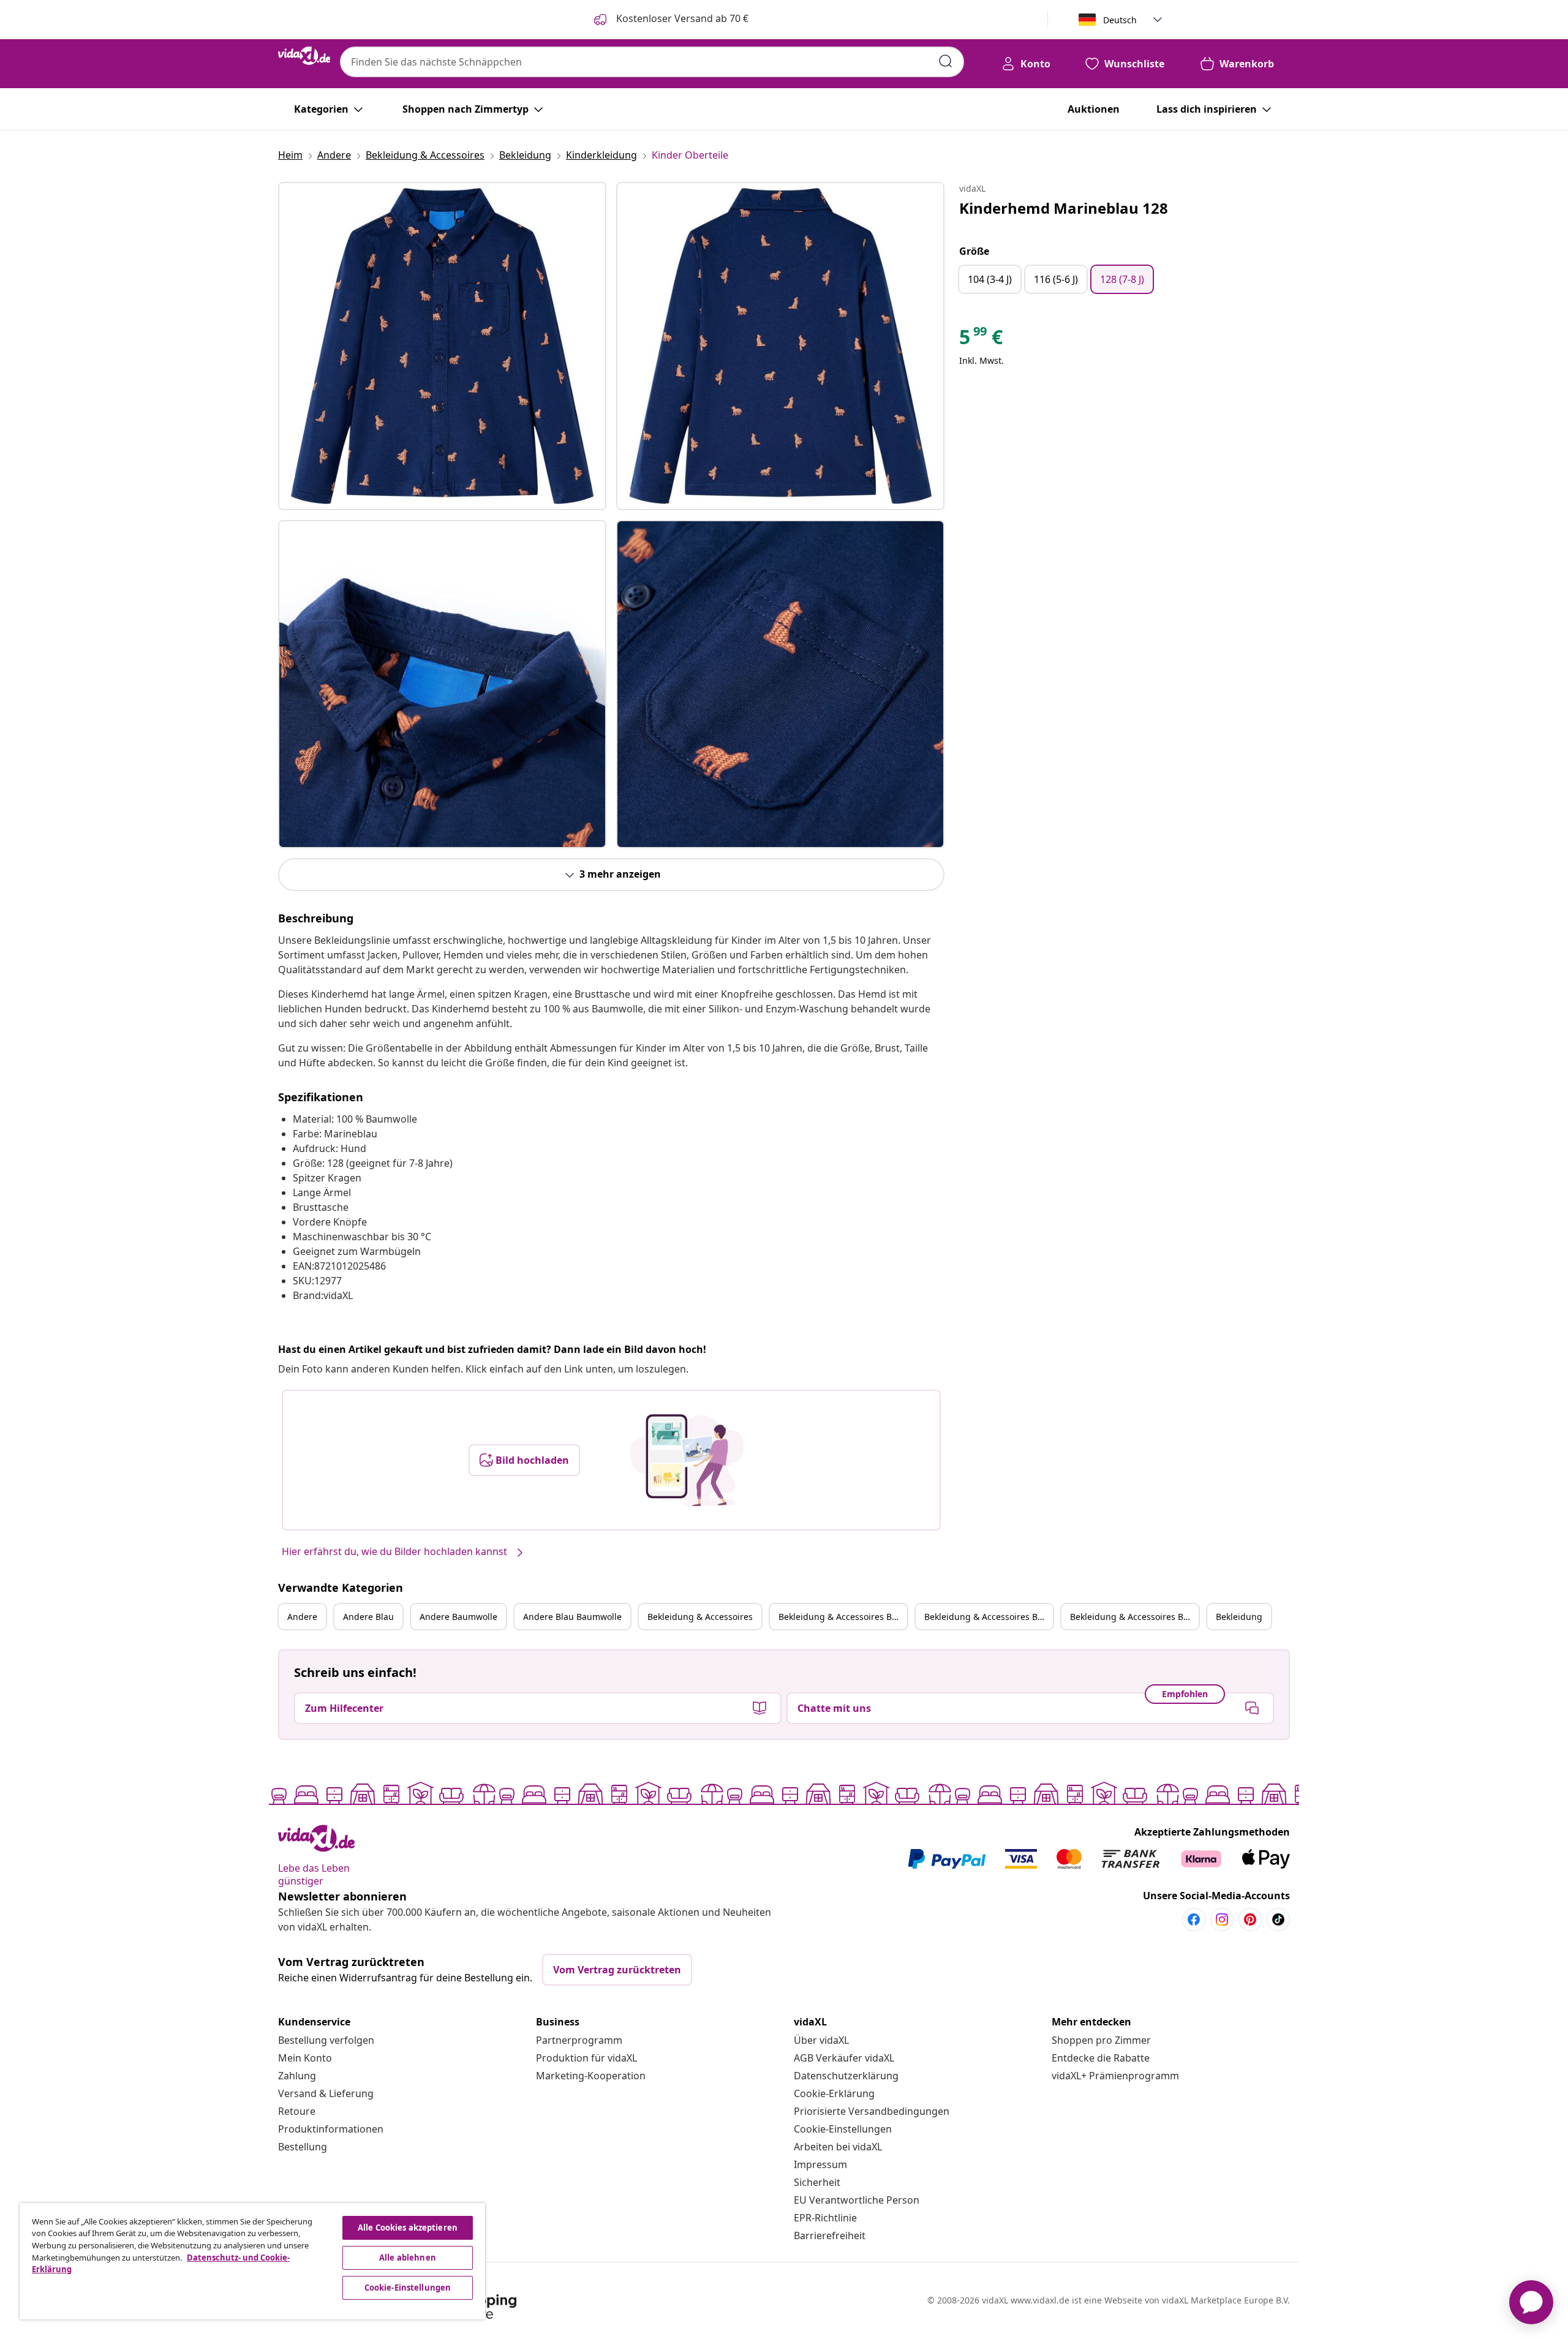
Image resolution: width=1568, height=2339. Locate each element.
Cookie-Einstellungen (843, 2129)
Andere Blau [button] (368, 1617)
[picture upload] (687, 1460)
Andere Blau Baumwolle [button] (572, 1617)
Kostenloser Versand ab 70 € (681, 18)
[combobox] (652, 62)
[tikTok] (1278, 1919)
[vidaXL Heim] (304, 56)
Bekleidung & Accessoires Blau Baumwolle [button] (1134, 1617)
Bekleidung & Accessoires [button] (700, 1617)
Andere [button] (302, 1617)
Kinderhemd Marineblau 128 (1064, 208)
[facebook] (1194, 1919)
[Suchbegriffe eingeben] (946, 61)
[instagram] (1222, 1919)
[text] (981, 340)
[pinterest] (1250, 1919)
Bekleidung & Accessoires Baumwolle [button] (989, 1617)
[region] (252, 2261)
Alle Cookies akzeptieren (408, 2228)
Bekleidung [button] (1239, 1617)
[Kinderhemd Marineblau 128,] (442, 346)
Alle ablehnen (408, 2258)
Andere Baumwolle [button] (458, 1617)
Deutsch (1120, 20)
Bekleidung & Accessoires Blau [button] (842, 1617)
